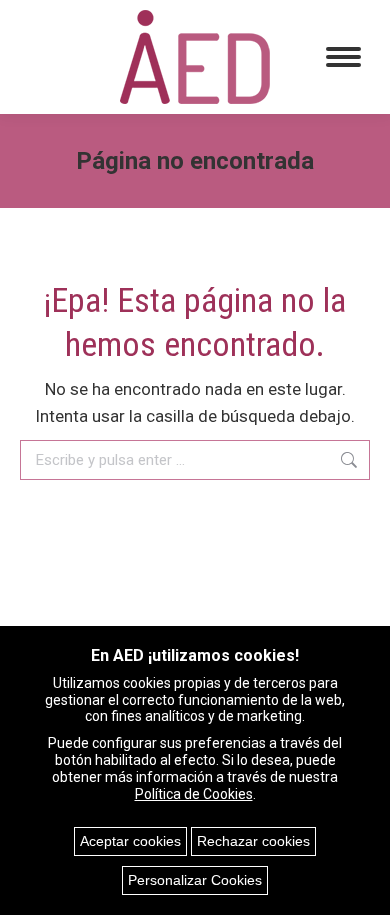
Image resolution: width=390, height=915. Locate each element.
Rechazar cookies (253, 841)
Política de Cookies (194, 794)
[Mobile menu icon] (343, 57)
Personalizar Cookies (195, 880)
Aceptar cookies (130, 841)
